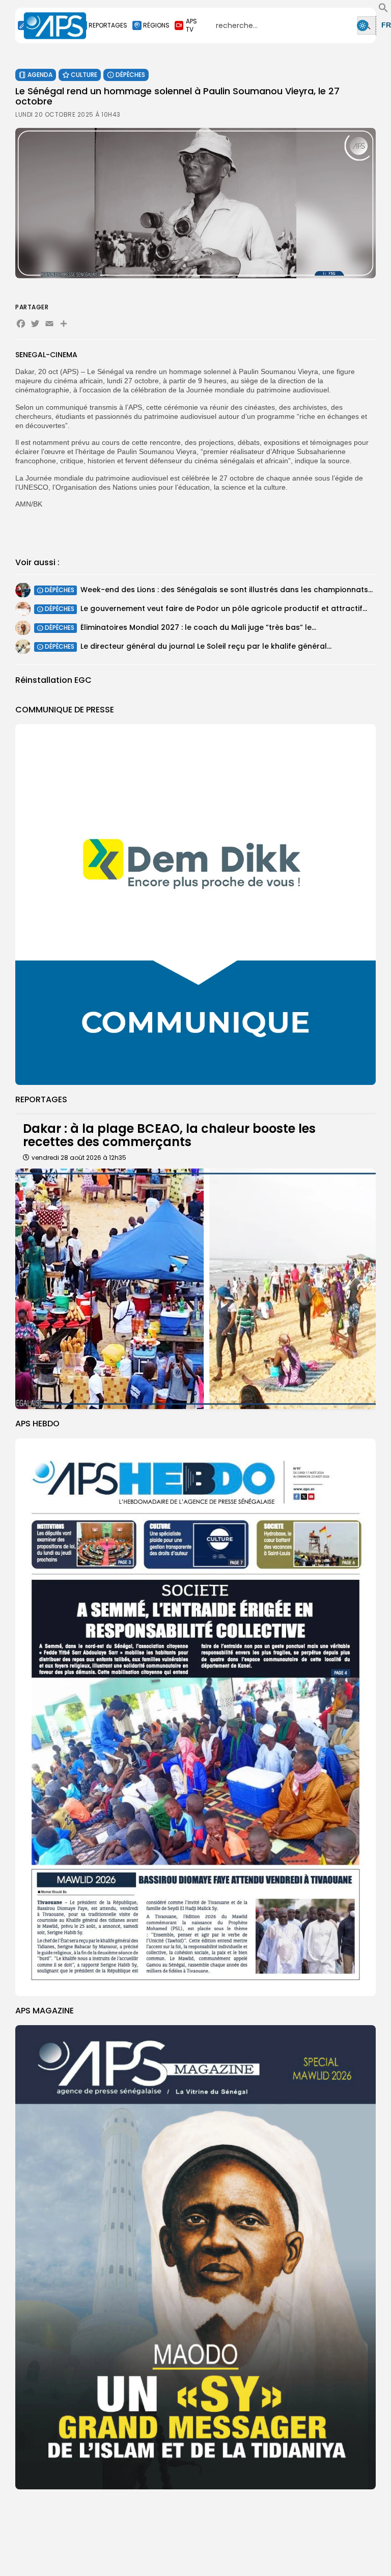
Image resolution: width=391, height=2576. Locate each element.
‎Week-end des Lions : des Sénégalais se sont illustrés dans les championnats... (227, 590)
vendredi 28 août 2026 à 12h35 (79, 1158)
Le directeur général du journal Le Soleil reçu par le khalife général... (206, 646)
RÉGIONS (156, 25)
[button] (383, 10)
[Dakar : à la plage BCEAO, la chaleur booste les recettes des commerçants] (195, 1289)
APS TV (191, 25)
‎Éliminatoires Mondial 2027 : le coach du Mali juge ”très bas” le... (198, 627)
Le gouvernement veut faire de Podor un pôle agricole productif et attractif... (224, 608)
